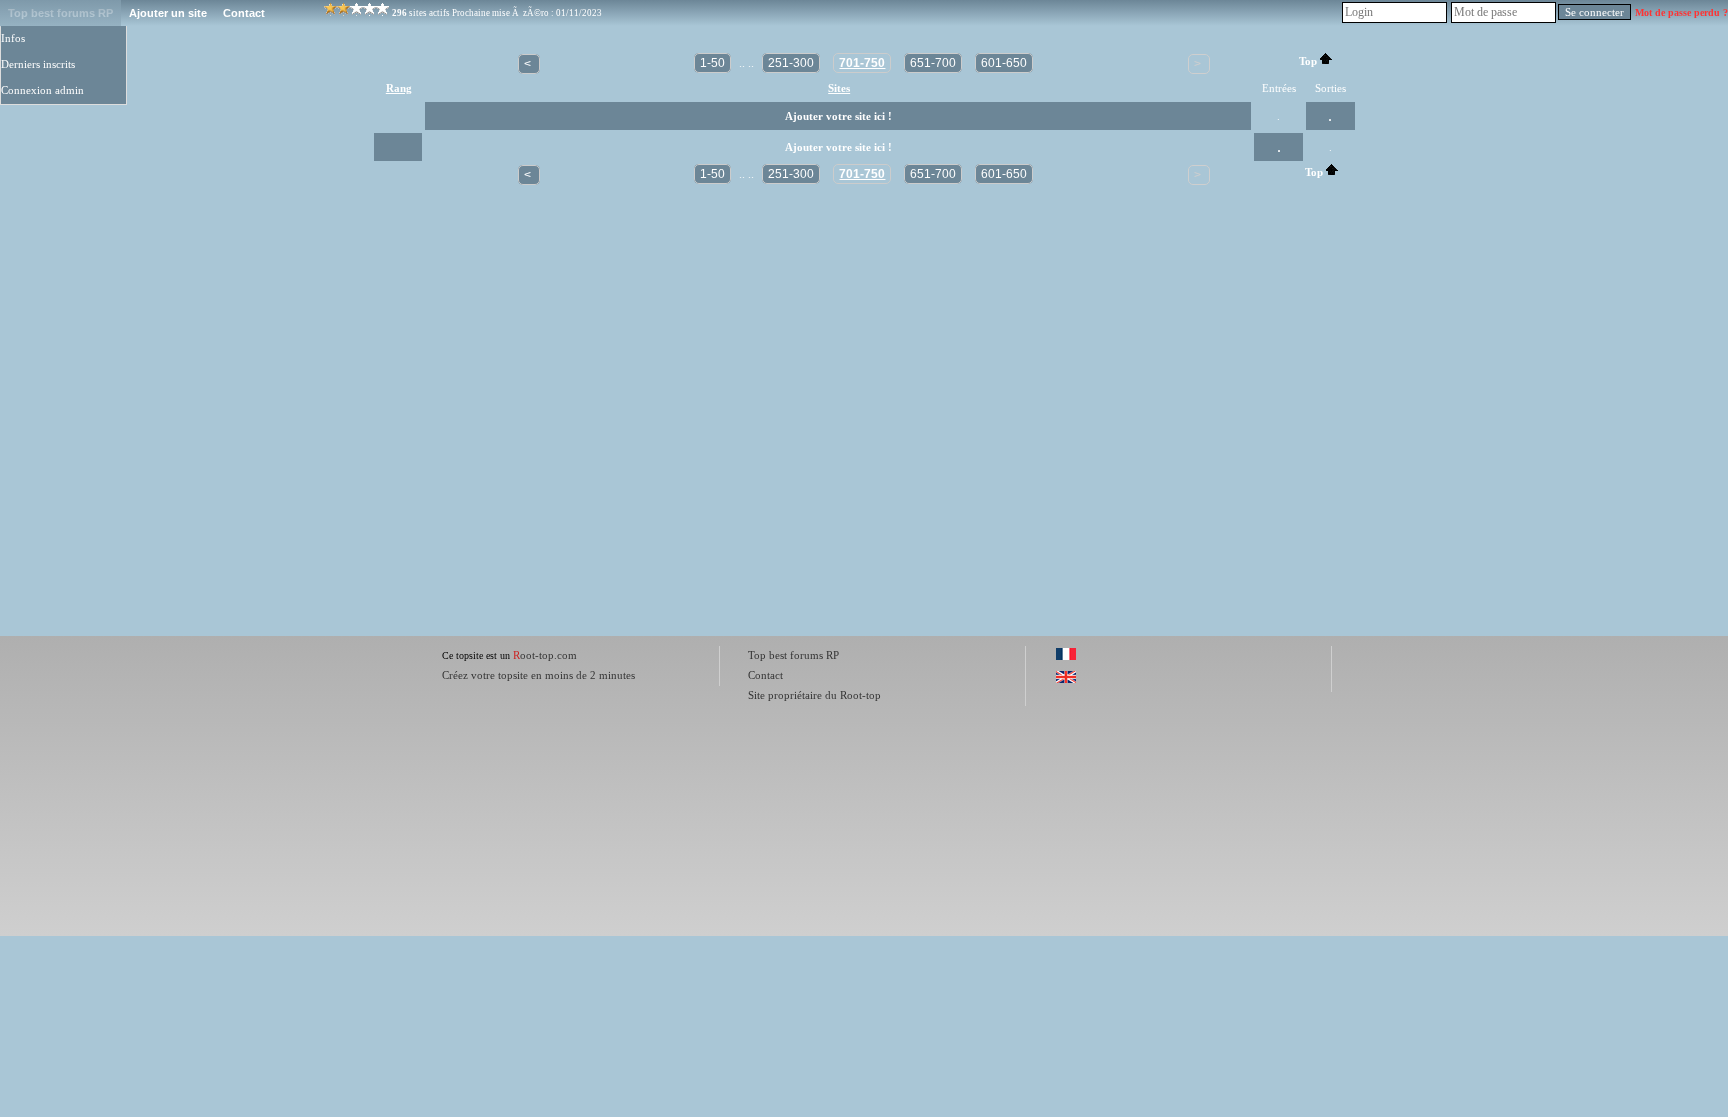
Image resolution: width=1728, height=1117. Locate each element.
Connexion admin (42, 90)
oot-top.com (545, 655)
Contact (244, 13)
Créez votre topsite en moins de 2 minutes (538, 675)
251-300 (791, 63)
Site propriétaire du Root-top (814, 695)
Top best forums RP (60, 13)
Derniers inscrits (38, 64)
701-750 (862, 63)
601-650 (1004, 63)
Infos (13, 38)
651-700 (933, 63)
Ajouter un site (168, 13)
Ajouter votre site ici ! (838, 116)
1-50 (712, 63)
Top (1308, 61)
